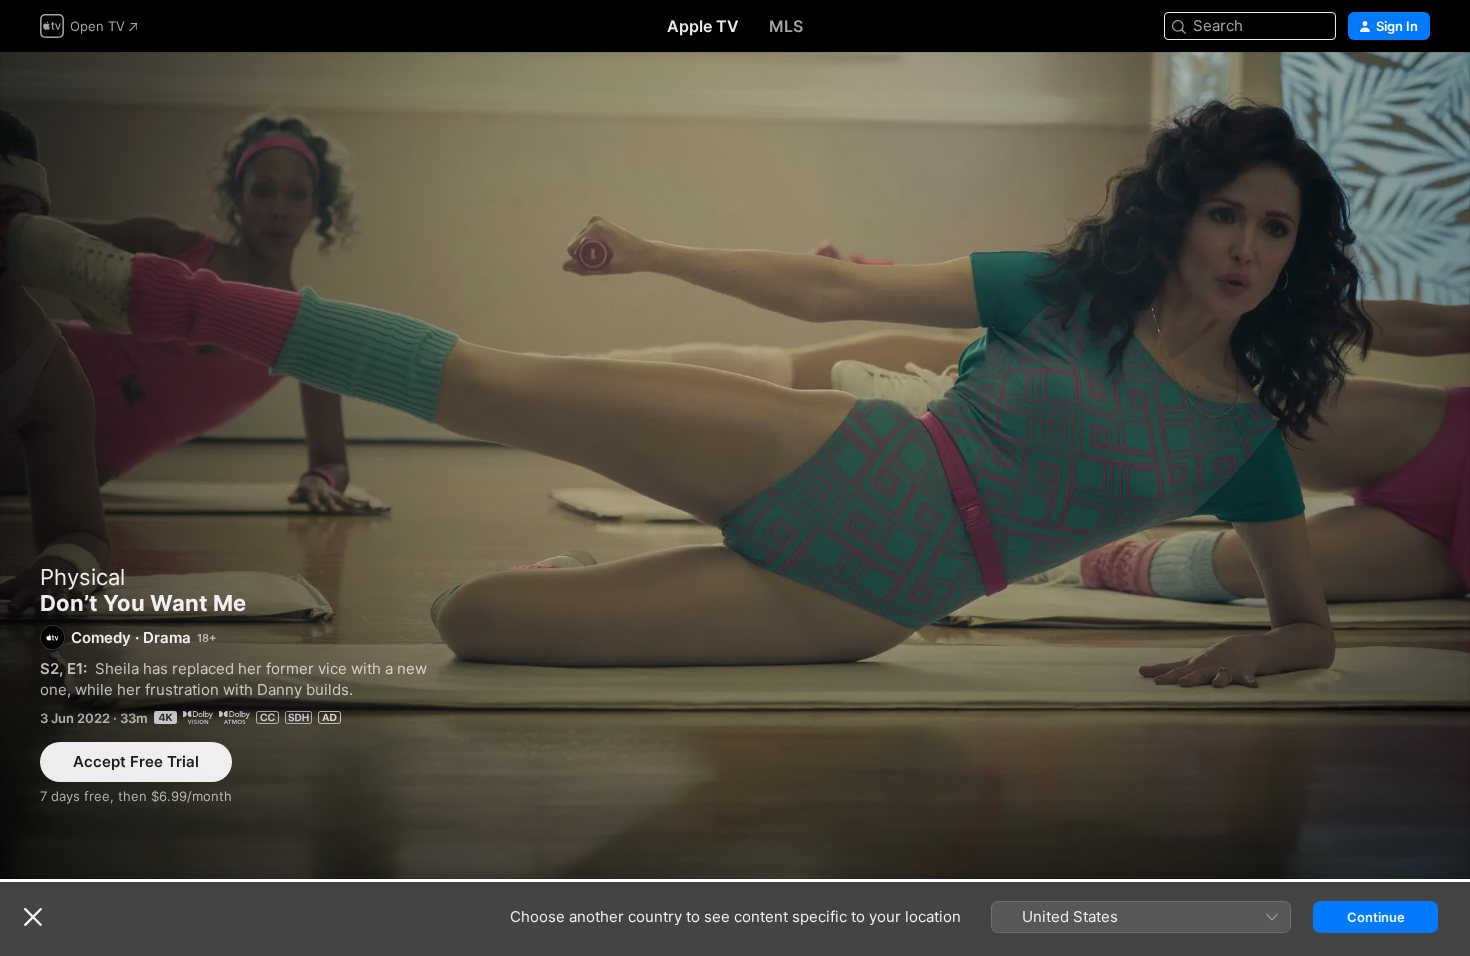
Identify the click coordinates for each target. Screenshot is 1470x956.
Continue (1376, 917)
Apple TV (703, 26)
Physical (82, 577)
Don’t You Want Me (735, 465)
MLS (786, 26)
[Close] (33, 917)
